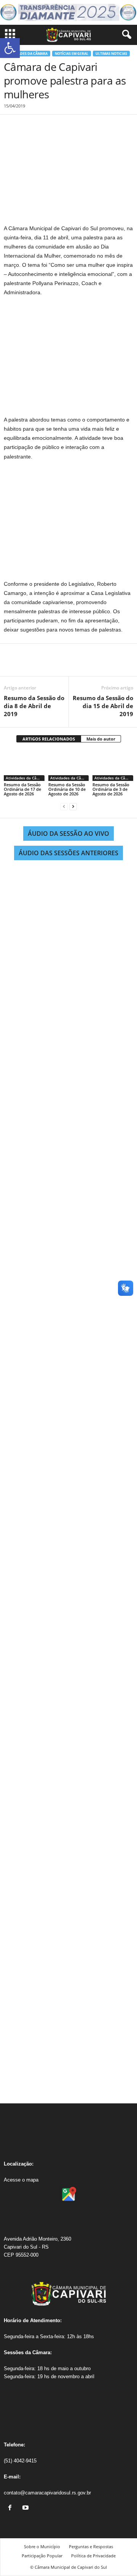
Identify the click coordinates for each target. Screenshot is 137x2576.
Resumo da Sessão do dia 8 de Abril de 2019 (34, 706)
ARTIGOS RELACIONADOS (49, 739)
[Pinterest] (46, 665)
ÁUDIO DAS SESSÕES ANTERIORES (68, 853)
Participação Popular (42, 2556)
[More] (82, 665)
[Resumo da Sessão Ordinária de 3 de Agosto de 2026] (113, 766)
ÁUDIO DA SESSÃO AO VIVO (68, 834)
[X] (29, 665)
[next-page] (73, 807)
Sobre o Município (42, 2546)
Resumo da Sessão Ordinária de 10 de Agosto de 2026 (67, 789)
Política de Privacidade (93, 2556)
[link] (12, 2508)
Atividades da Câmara (27, 54)
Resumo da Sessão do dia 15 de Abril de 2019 (103, 706)
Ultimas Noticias (111, 54)
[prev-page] (64, 807)
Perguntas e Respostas (91, 2546)
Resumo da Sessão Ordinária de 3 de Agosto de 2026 (111, 789)
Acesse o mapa (21, 2180)
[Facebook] (11, 665)
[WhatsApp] (64, 665)
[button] (10, 48)
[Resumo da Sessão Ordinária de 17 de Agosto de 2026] (24, 766)
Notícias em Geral (72, 54)
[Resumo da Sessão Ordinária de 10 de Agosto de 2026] (69, 766)
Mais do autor (101, 739)
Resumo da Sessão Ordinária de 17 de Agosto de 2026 (22, 789)
